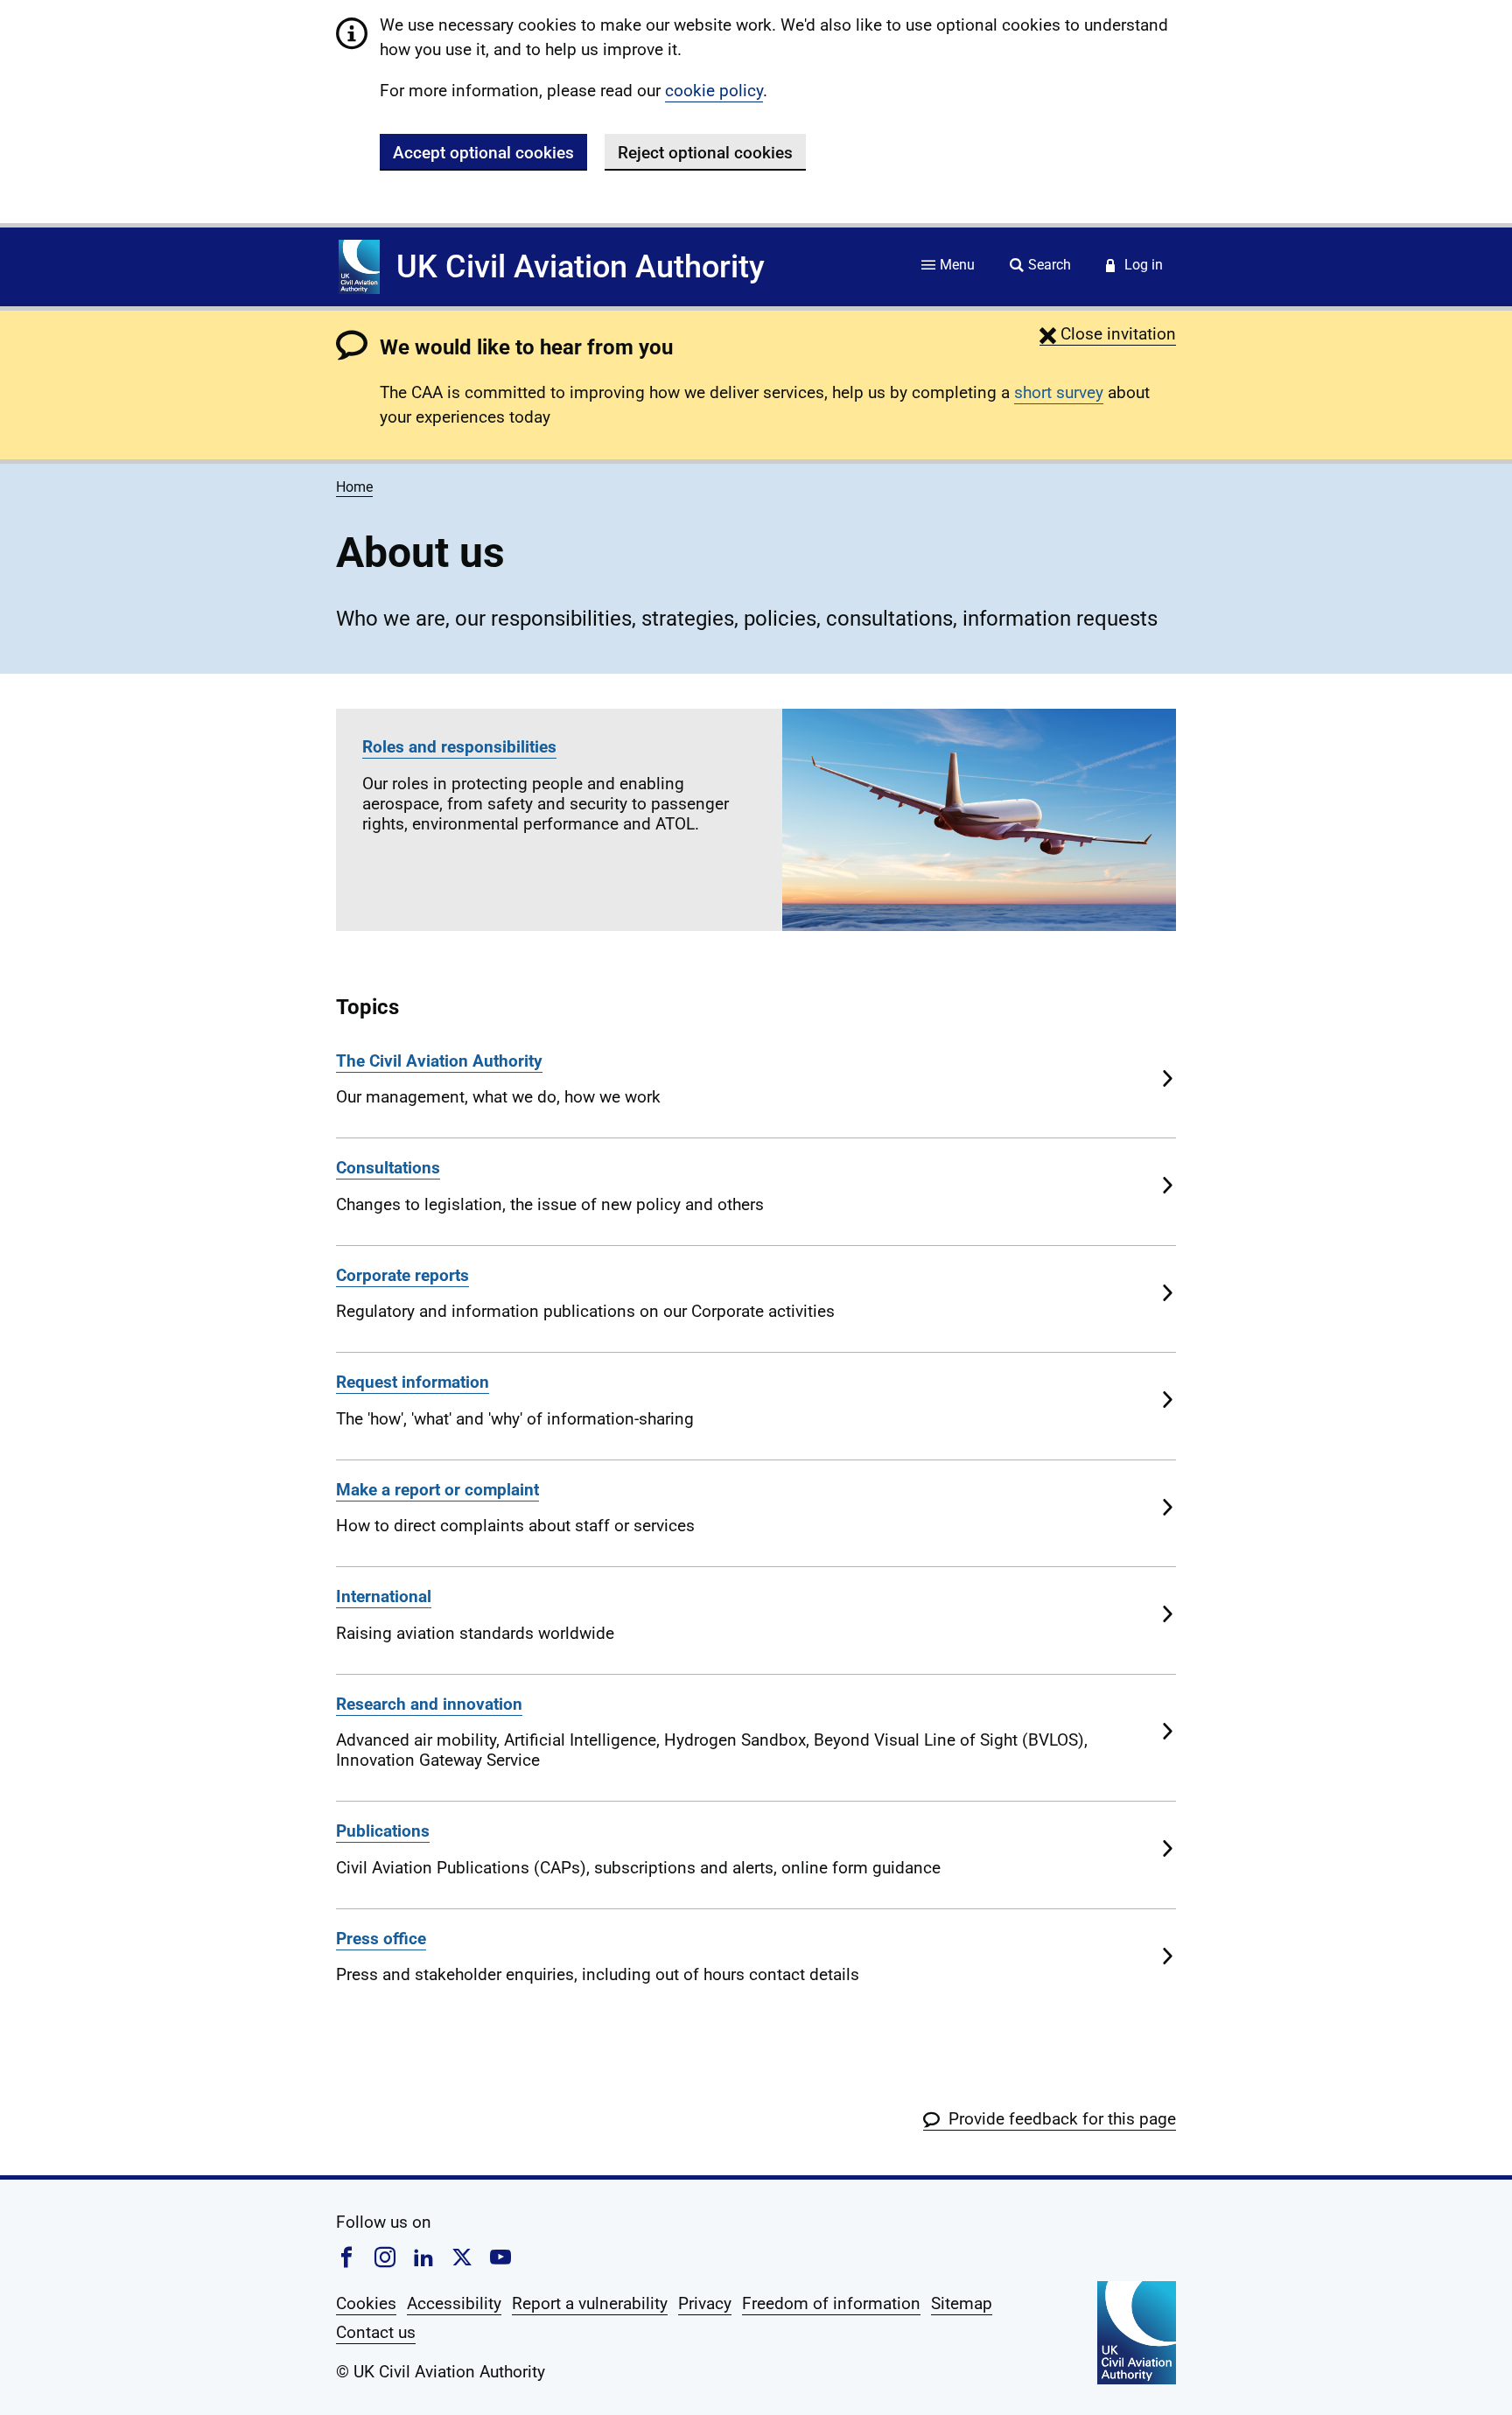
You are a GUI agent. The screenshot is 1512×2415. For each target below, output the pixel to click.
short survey (1059, 392)
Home (354, 487)
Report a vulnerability (590, 2303)
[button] (1108, 334)
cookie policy (714, 91)
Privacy (705, 2303)
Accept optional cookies (483, 153)
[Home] (359, 267)
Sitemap (962, 2303)
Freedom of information (831, 2303)
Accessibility (454, 2303)
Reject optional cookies (705, 153)
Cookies (366, 2303)
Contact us (376, 2332)
